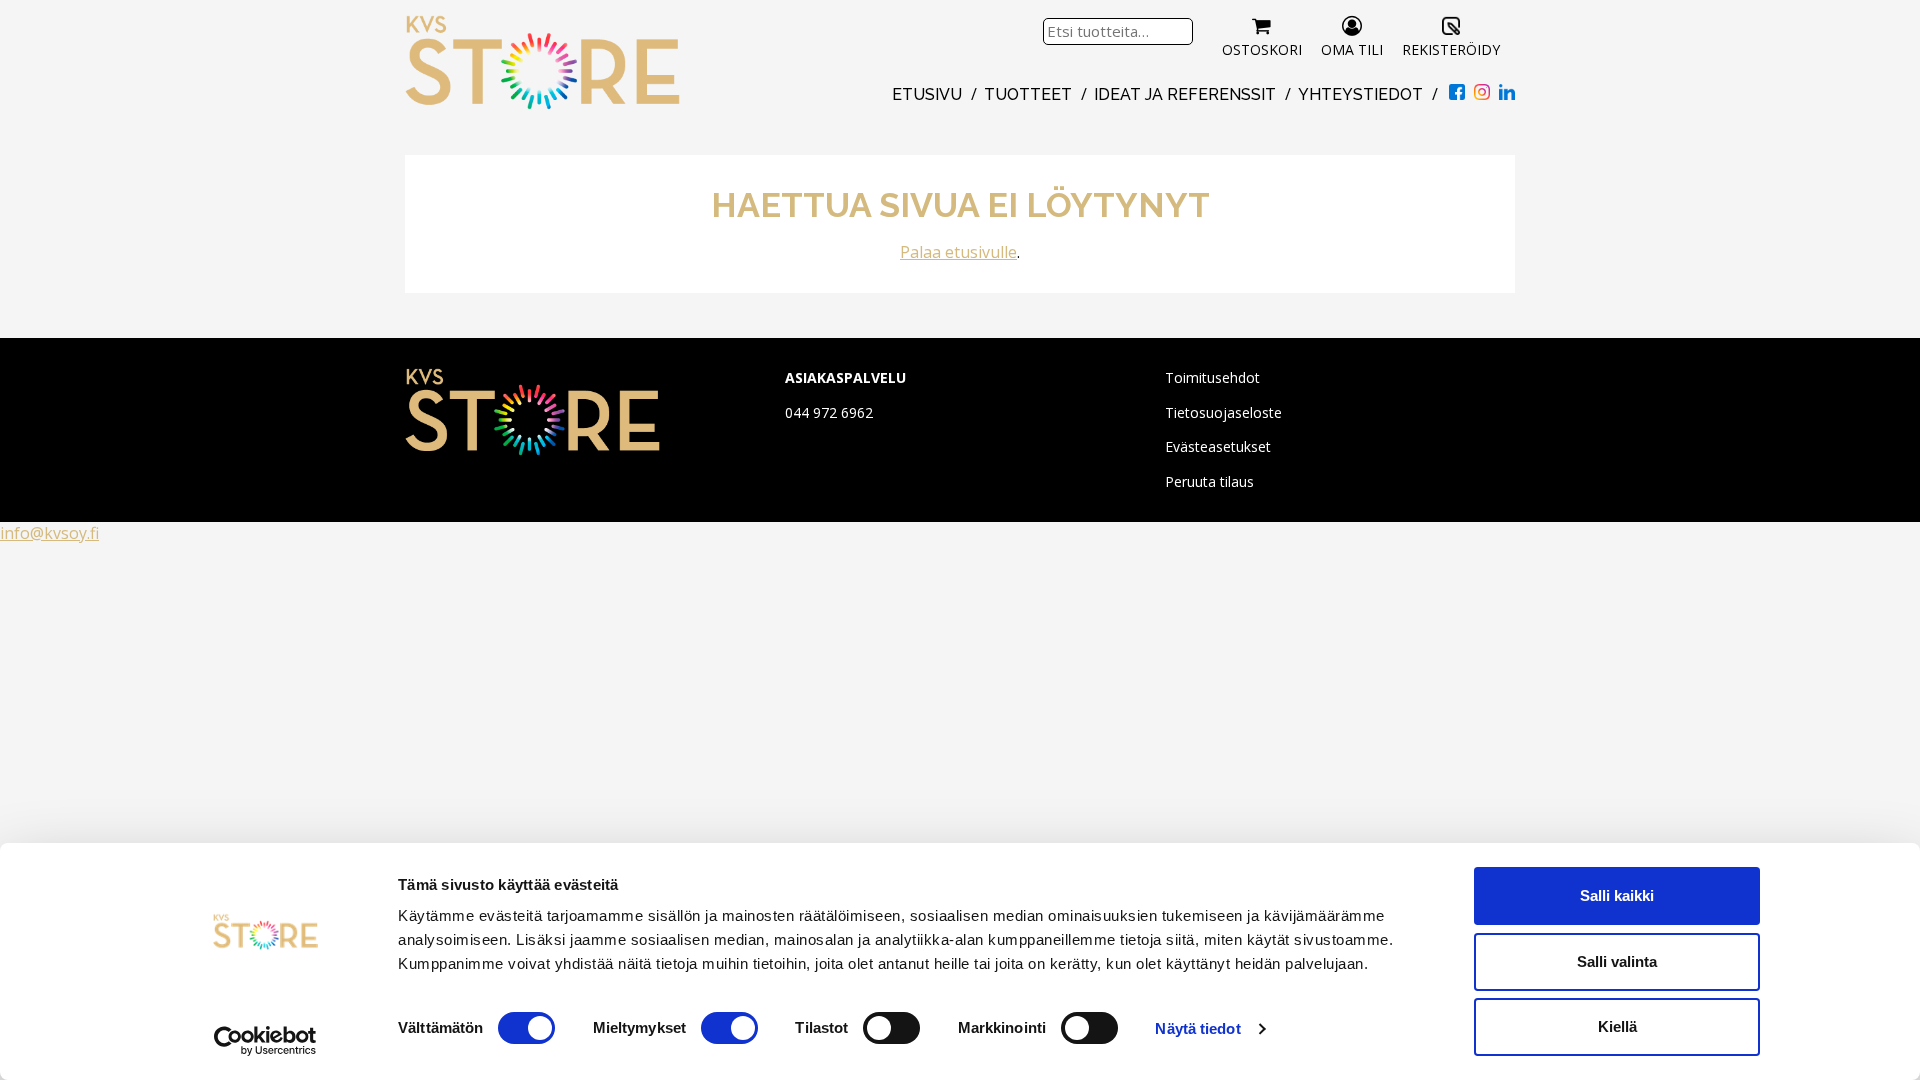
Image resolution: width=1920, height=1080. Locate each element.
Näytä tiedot (1197, 1028)
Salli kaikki (1617, 895)
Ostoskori (1262, 49)
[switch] (729, 1028)
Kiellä (1617, 1026)
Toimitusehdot (1212, 377)
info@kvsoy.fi (49, 533)
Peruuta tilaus (1209, 481)
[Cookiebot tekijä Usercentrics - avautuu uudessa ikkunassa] (265, 1041)
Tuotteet (1028, 94)
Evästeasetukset (1218, 446)
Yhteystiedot (1360, 94)
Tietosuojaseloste (1223, 412)
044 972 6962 (829, 412)
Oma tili (1352, 49)
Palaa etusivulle (958, 252)
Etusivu (927, 94)
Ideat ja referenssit (1185, 94)
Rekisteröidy (1451, 49)
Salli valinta (1617, 961)
